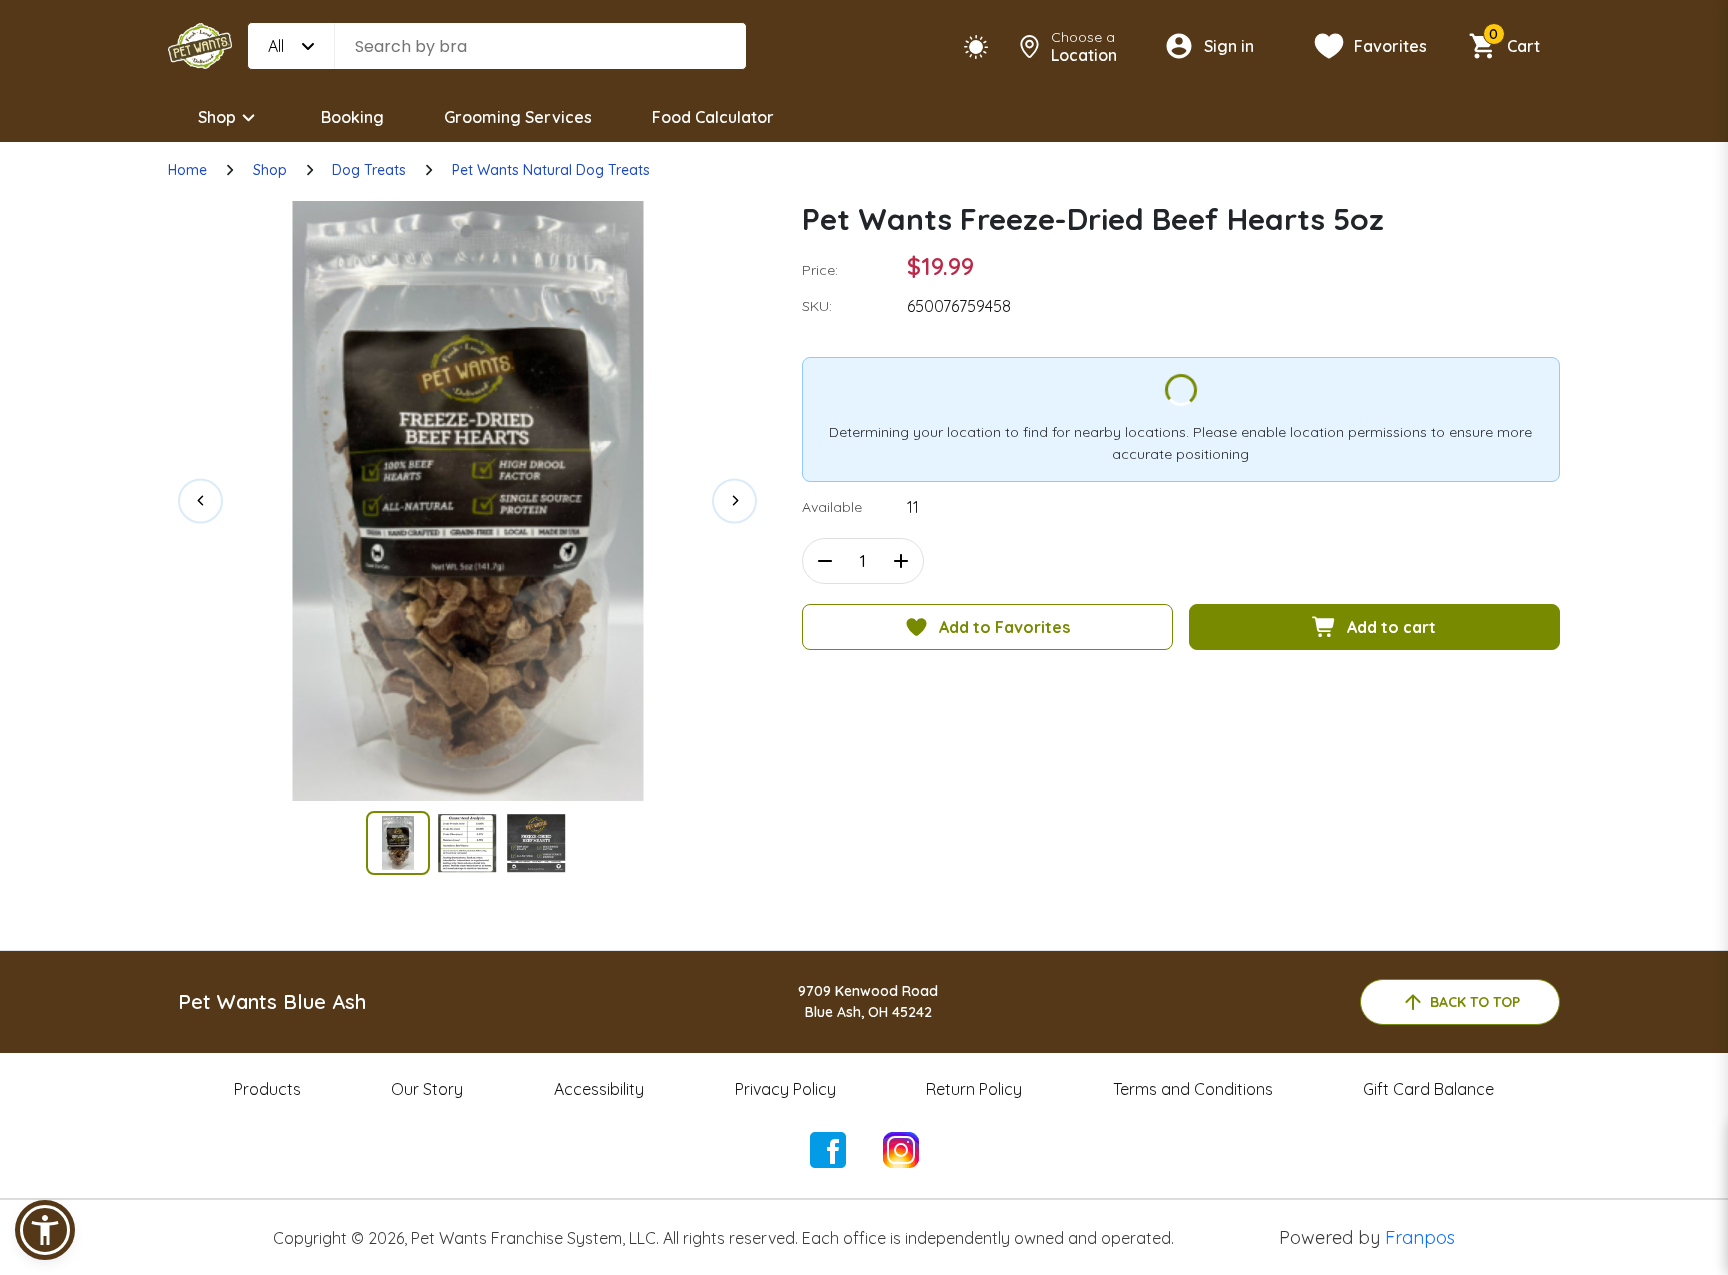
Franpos (1420, 1237)
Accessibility (599, 1089)
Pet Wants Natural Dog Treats (551, 170)
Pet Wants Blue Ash (272, 1001)
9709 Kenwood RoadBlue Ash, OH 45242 (868, 1001)
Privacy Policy (785, 1089)
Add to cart (1391, 627)
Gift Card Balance (1428, 1089)
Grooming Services (518, 117)
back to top (1475, 1002)
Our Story (427, 1089)
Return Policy (974, 1089)
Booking (352, 117)
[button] (45, 1230)
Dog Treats (369, 170)
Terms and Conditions (1193, 1089)
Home (187, 170)
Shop (217, 117)
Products (267, 1089)
